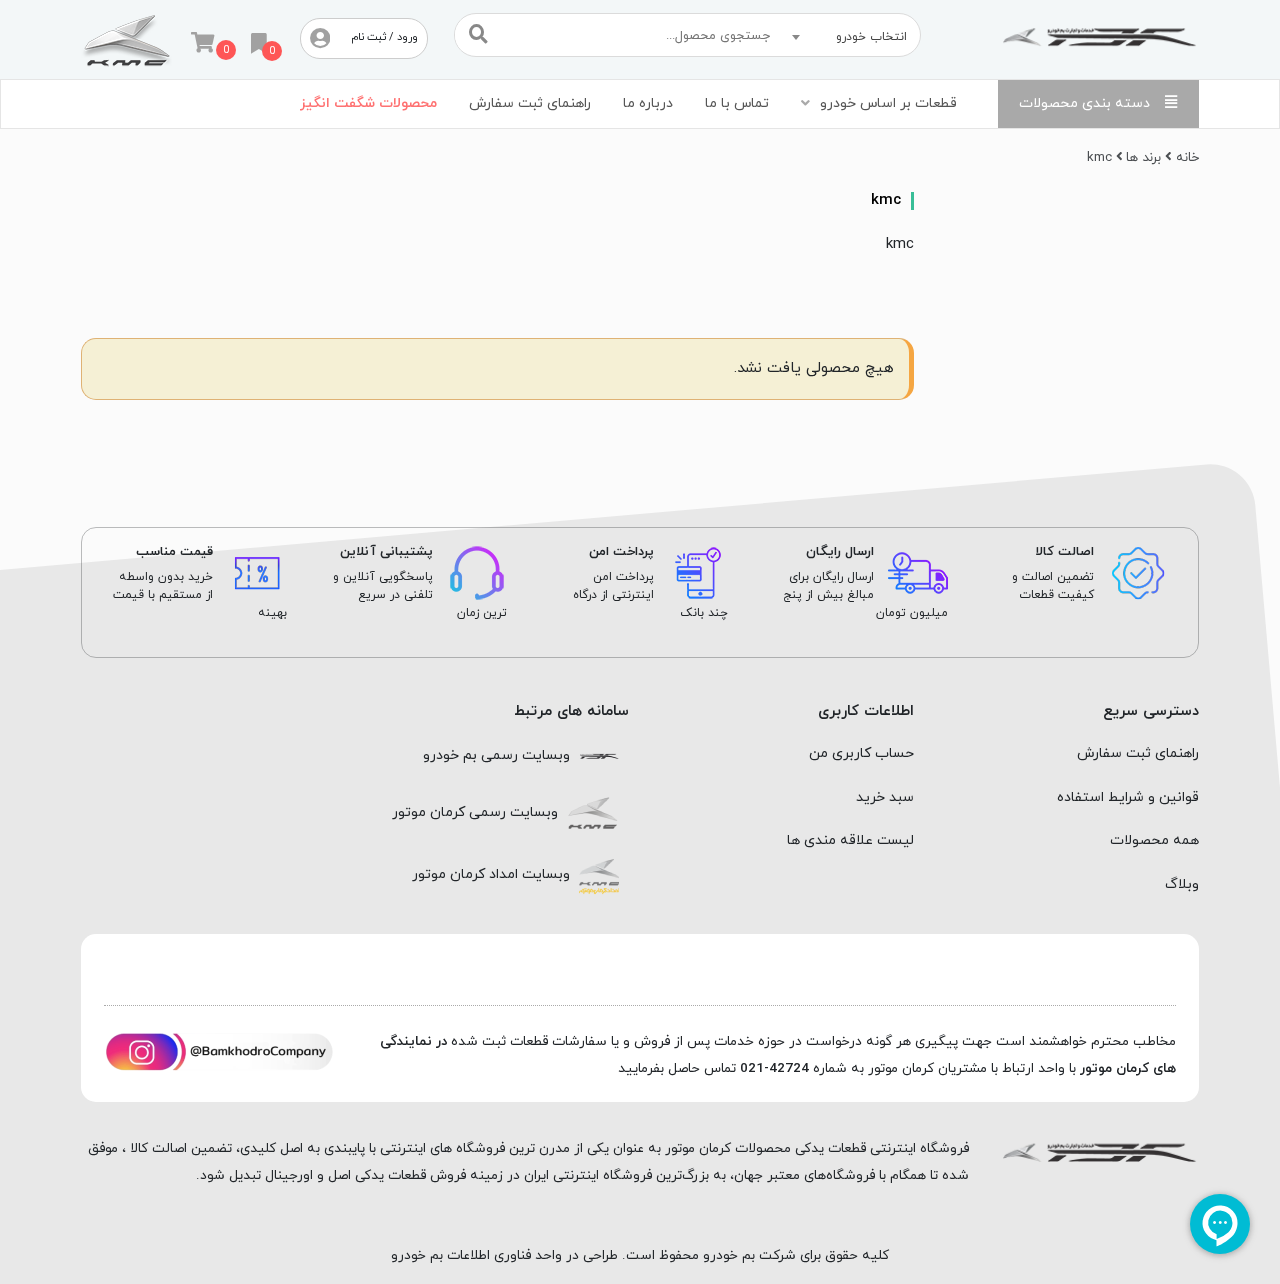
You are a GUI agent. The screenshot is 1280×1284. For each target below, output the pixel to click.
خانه (1187, 157)
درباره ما (648, 103)
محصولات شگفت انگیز (368, 103)
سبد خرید (885, 797)
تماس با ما (737, 103)
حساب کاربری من (861, 753)
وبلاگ (1182, 884)
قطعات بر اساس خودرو (888, 103)
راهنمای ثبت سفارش (530, 103)
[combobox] (852, 37)
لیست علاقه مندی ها (850, 840)
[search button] (478, 34)
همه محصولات (1154, 840)
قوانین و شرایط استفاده (1128, 797)
